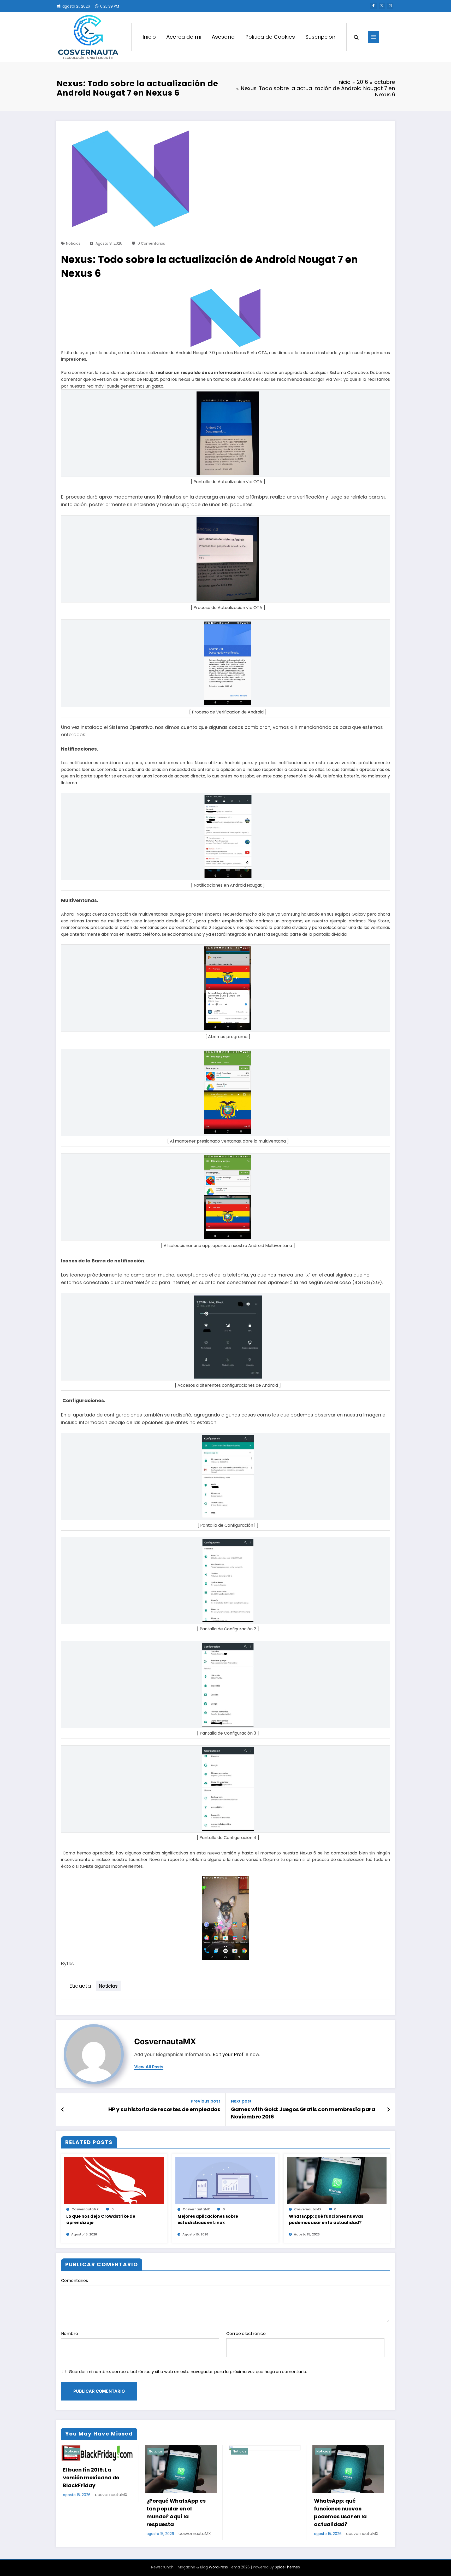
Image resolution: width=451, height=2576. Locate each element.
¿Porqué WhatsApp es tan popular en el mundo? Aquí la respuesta (176, 2512)
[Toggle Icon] (373, 37)
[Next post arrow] (388, 2110)
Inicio (149, 37)
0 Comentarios (151, 243)
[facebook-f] (373, 6)
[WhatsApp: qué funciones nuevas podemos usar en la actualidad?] (337, 2180)
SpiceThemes (287, 2567)
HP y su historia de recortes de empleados (164, 2109)
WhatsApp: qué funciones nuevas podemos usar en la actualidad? (326, 2219)
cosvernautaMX (165, 2041)
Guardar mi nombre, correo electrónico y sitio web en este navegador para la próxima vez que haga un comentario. (188, 2372)
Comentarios (75, 2281)
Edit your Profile (231, 2054)
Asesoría (223, 37)
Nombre (70, 2334)
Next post (241, 2101)
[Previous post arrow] (63, 2110)
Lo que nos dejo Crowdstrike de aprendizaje (101, 2219)
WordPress (218, 2567)
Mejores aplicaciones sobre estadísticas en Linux (208, 2219)
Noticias (73, 243)
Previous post (206, 2101)
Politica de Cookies (270, 37)
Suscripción (320, 37)
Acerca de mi (184, 37)
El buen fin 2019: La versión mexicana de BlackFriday (91, 2477)
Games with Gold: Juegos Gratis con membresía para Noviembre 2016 (303, 2113)
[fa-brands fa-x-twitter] (382, 6)
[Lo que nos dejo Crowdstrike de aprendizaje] (114, 2180)
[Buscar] (356, 37)
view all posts (149, 2067)
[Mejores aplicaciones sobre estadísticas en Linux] (225, 2180)
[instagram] (390, 6)
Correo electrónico (246, 2334)
